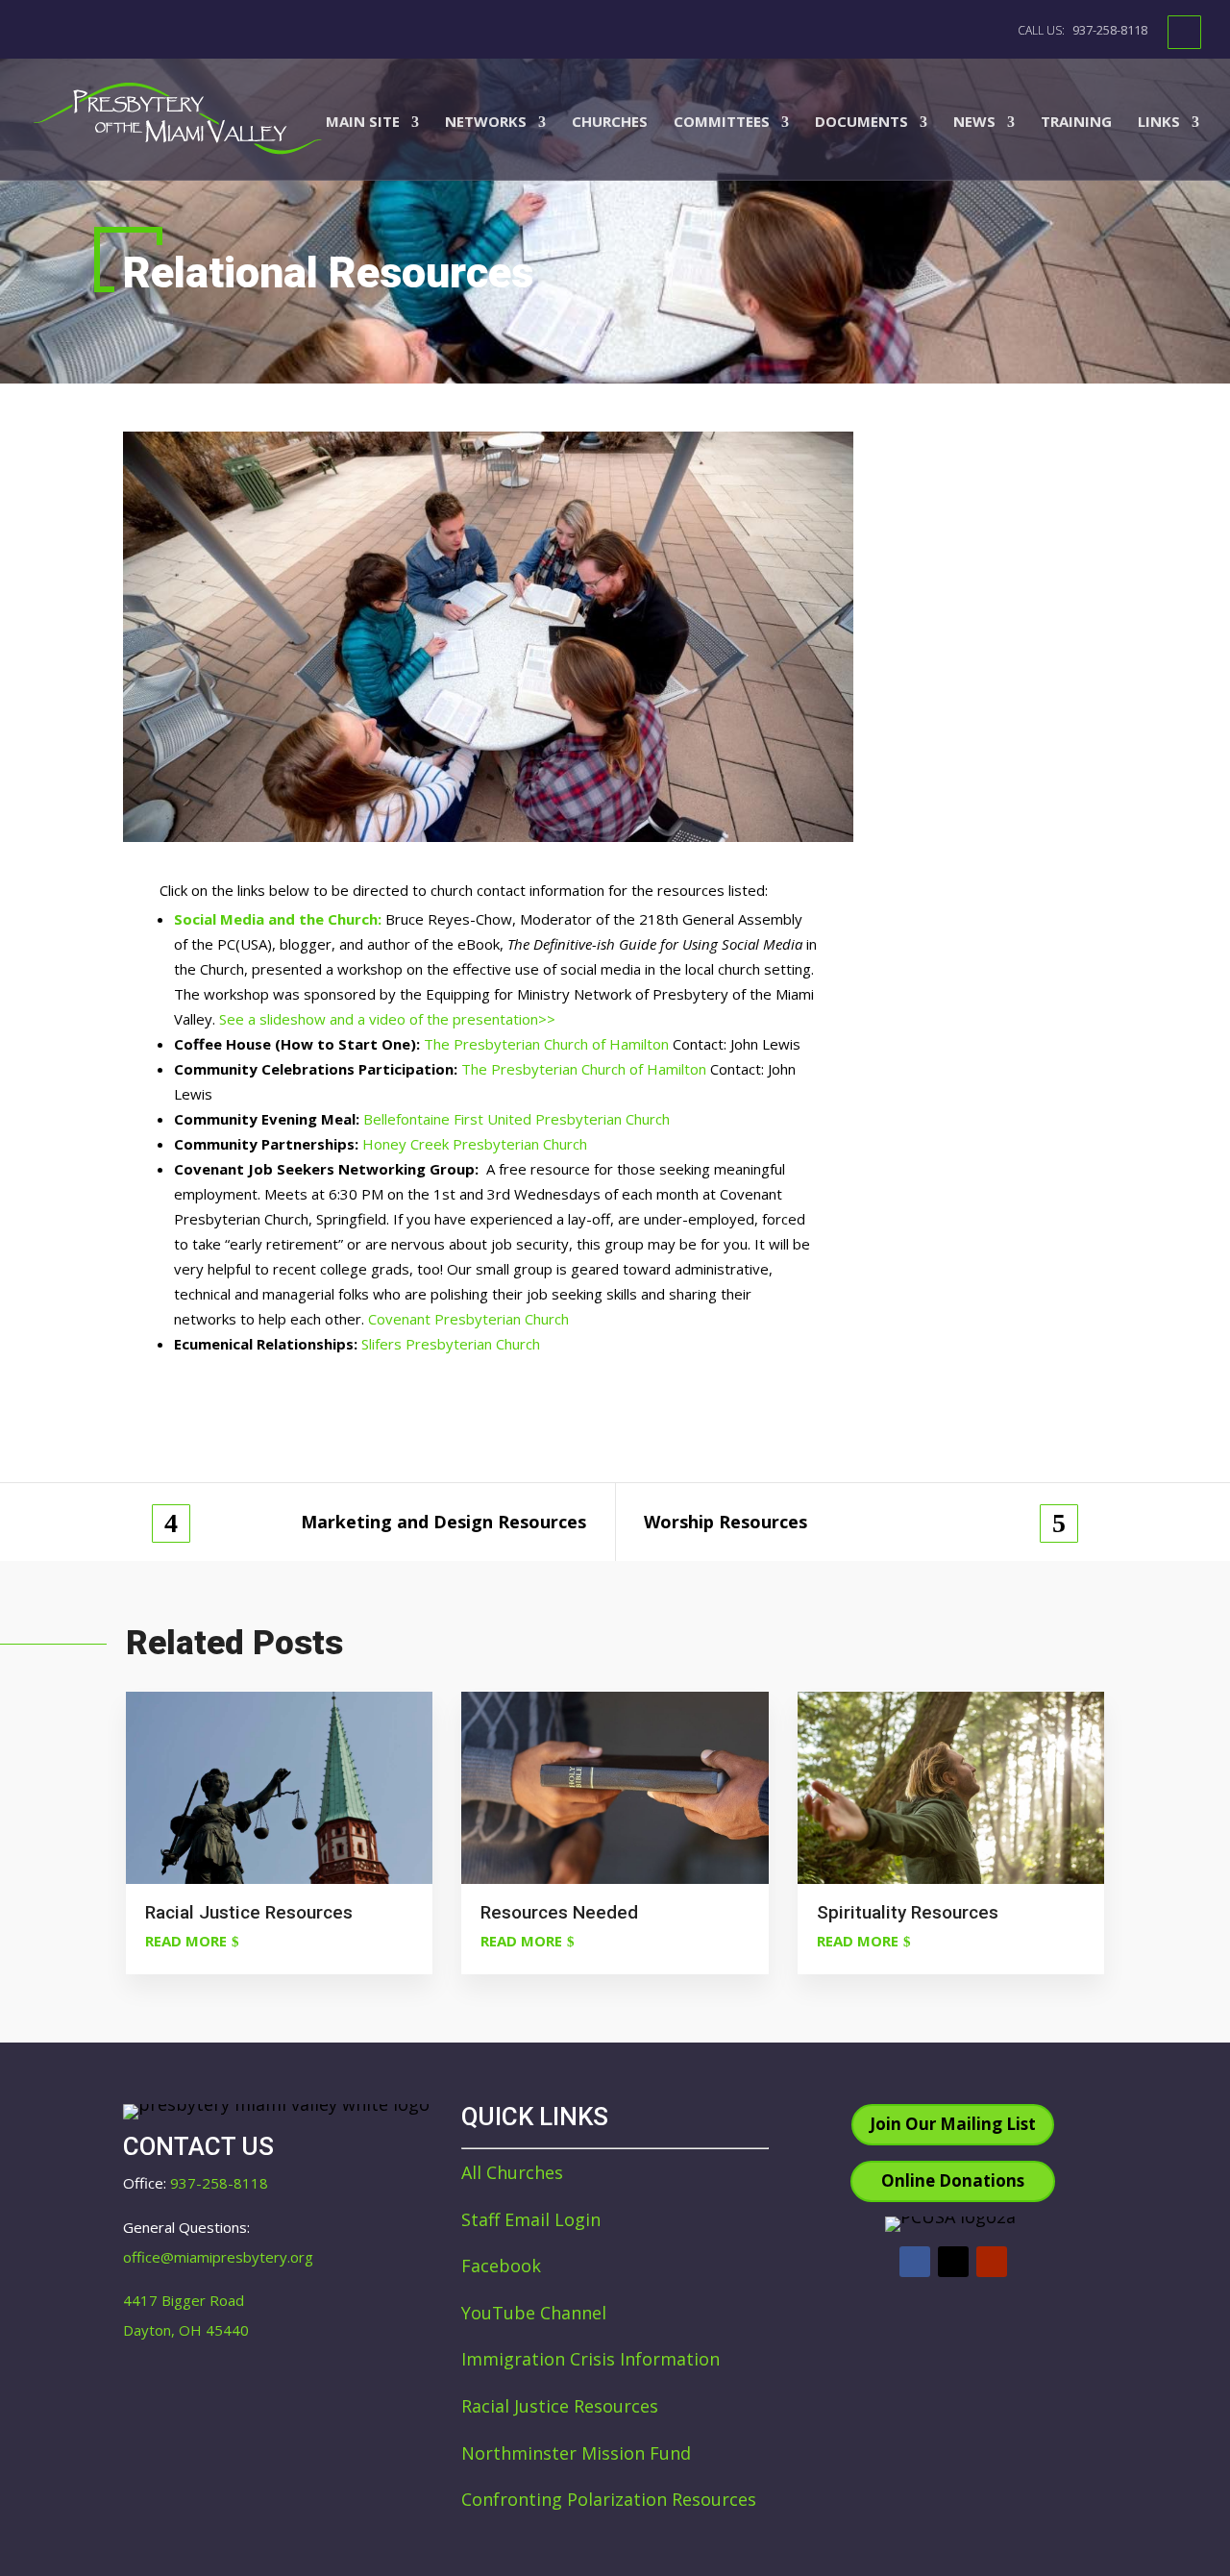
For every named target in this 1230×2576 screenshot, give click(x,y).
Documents (861, 123)
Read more (186, 1941)
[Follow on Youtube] (992, 2262)
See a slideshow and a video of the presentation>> (387, 1019)
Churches (610, 123)
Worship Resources (726, 1522)
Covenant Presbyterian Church (468, 1319)
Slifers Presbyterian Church (451, 1344)
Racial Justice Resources (560, 2406)
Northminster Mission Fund (576, 2453)
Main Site (363, 123)
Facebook (501, 2266)
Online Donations (953, 2180)
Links (1159, 123)
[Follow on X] (953, 2262)
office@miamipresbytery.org (218, 2257)
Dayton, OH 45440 (186, 2330)
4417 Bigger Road (184, 2300)
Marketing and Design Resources (443, 1522)
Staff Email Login (531, 2219)
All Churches (512, 2172)
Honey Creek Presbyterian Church (475, 1144)
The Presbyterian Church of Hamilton (546, 1044)
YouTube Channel (534, 2313)
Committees (722, 123)
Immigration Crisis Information (590, 2359)
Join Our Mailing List (953, 2124)
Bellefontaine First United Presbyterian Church (517, 1119)
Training (1076, 123)
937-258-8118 (1108, 30)
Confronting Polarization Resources (609, 2499)
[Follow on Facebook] (915, 2262)
